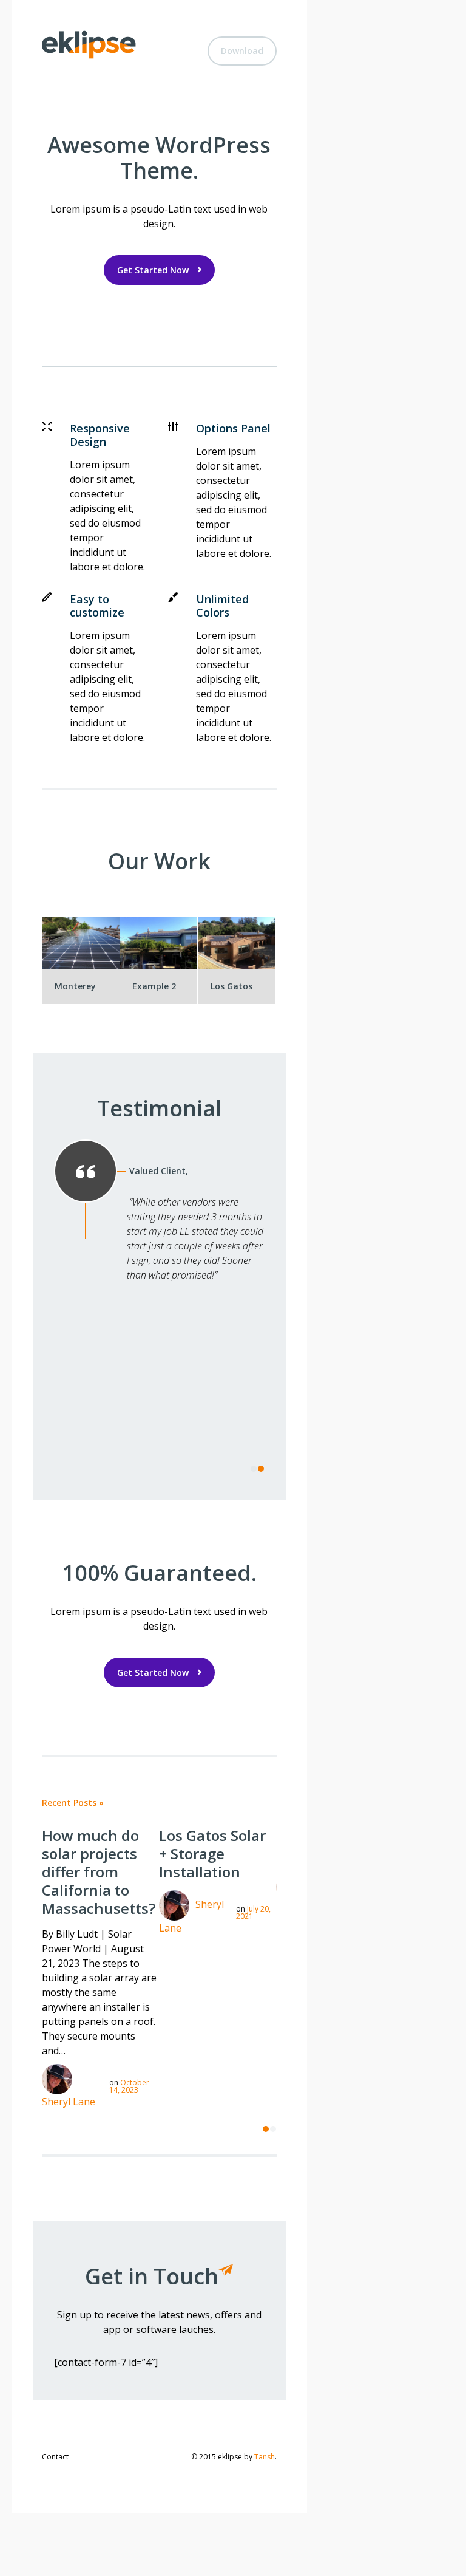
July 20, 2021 (253, 1912)
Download (242, 51)
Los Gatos (231, 986)
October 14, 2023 (129, 2086)
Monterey (75, 986)
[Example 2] (163, 940)
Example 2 (154, 986)
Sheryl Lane (69, 2102)
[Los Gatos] (241, 940)
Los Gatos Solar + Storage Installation (212, 1853)
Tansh (265, 2457)
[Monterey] (86, 940)
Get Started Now (153, 270)
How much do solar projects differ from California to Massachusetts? (99, 1872)
